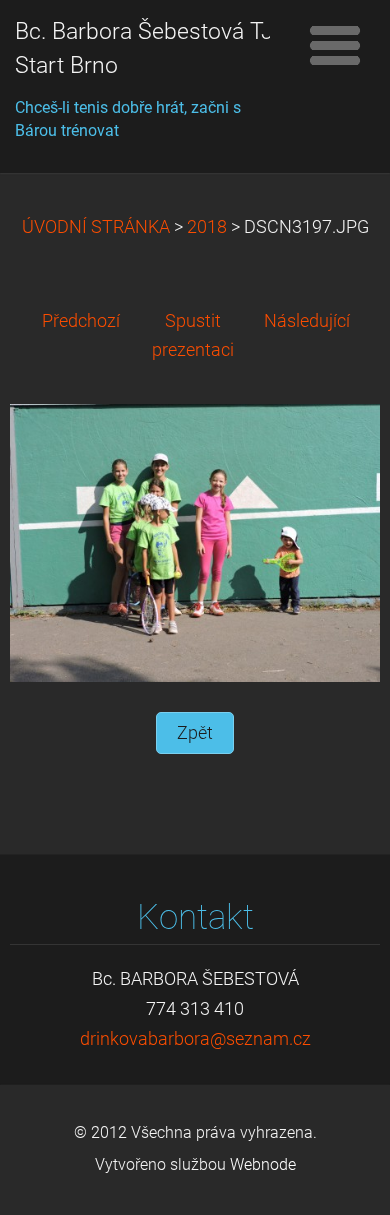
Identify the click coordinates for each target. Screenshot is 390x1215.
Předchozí (81, 321)
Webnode (263, 1164)
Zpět (195, 733)
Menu (335, 45)
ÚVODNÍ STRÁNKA (96, 227)
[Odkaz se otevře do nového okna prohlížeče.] (195, 542)
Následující (307, 321)
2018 (207, 227)
